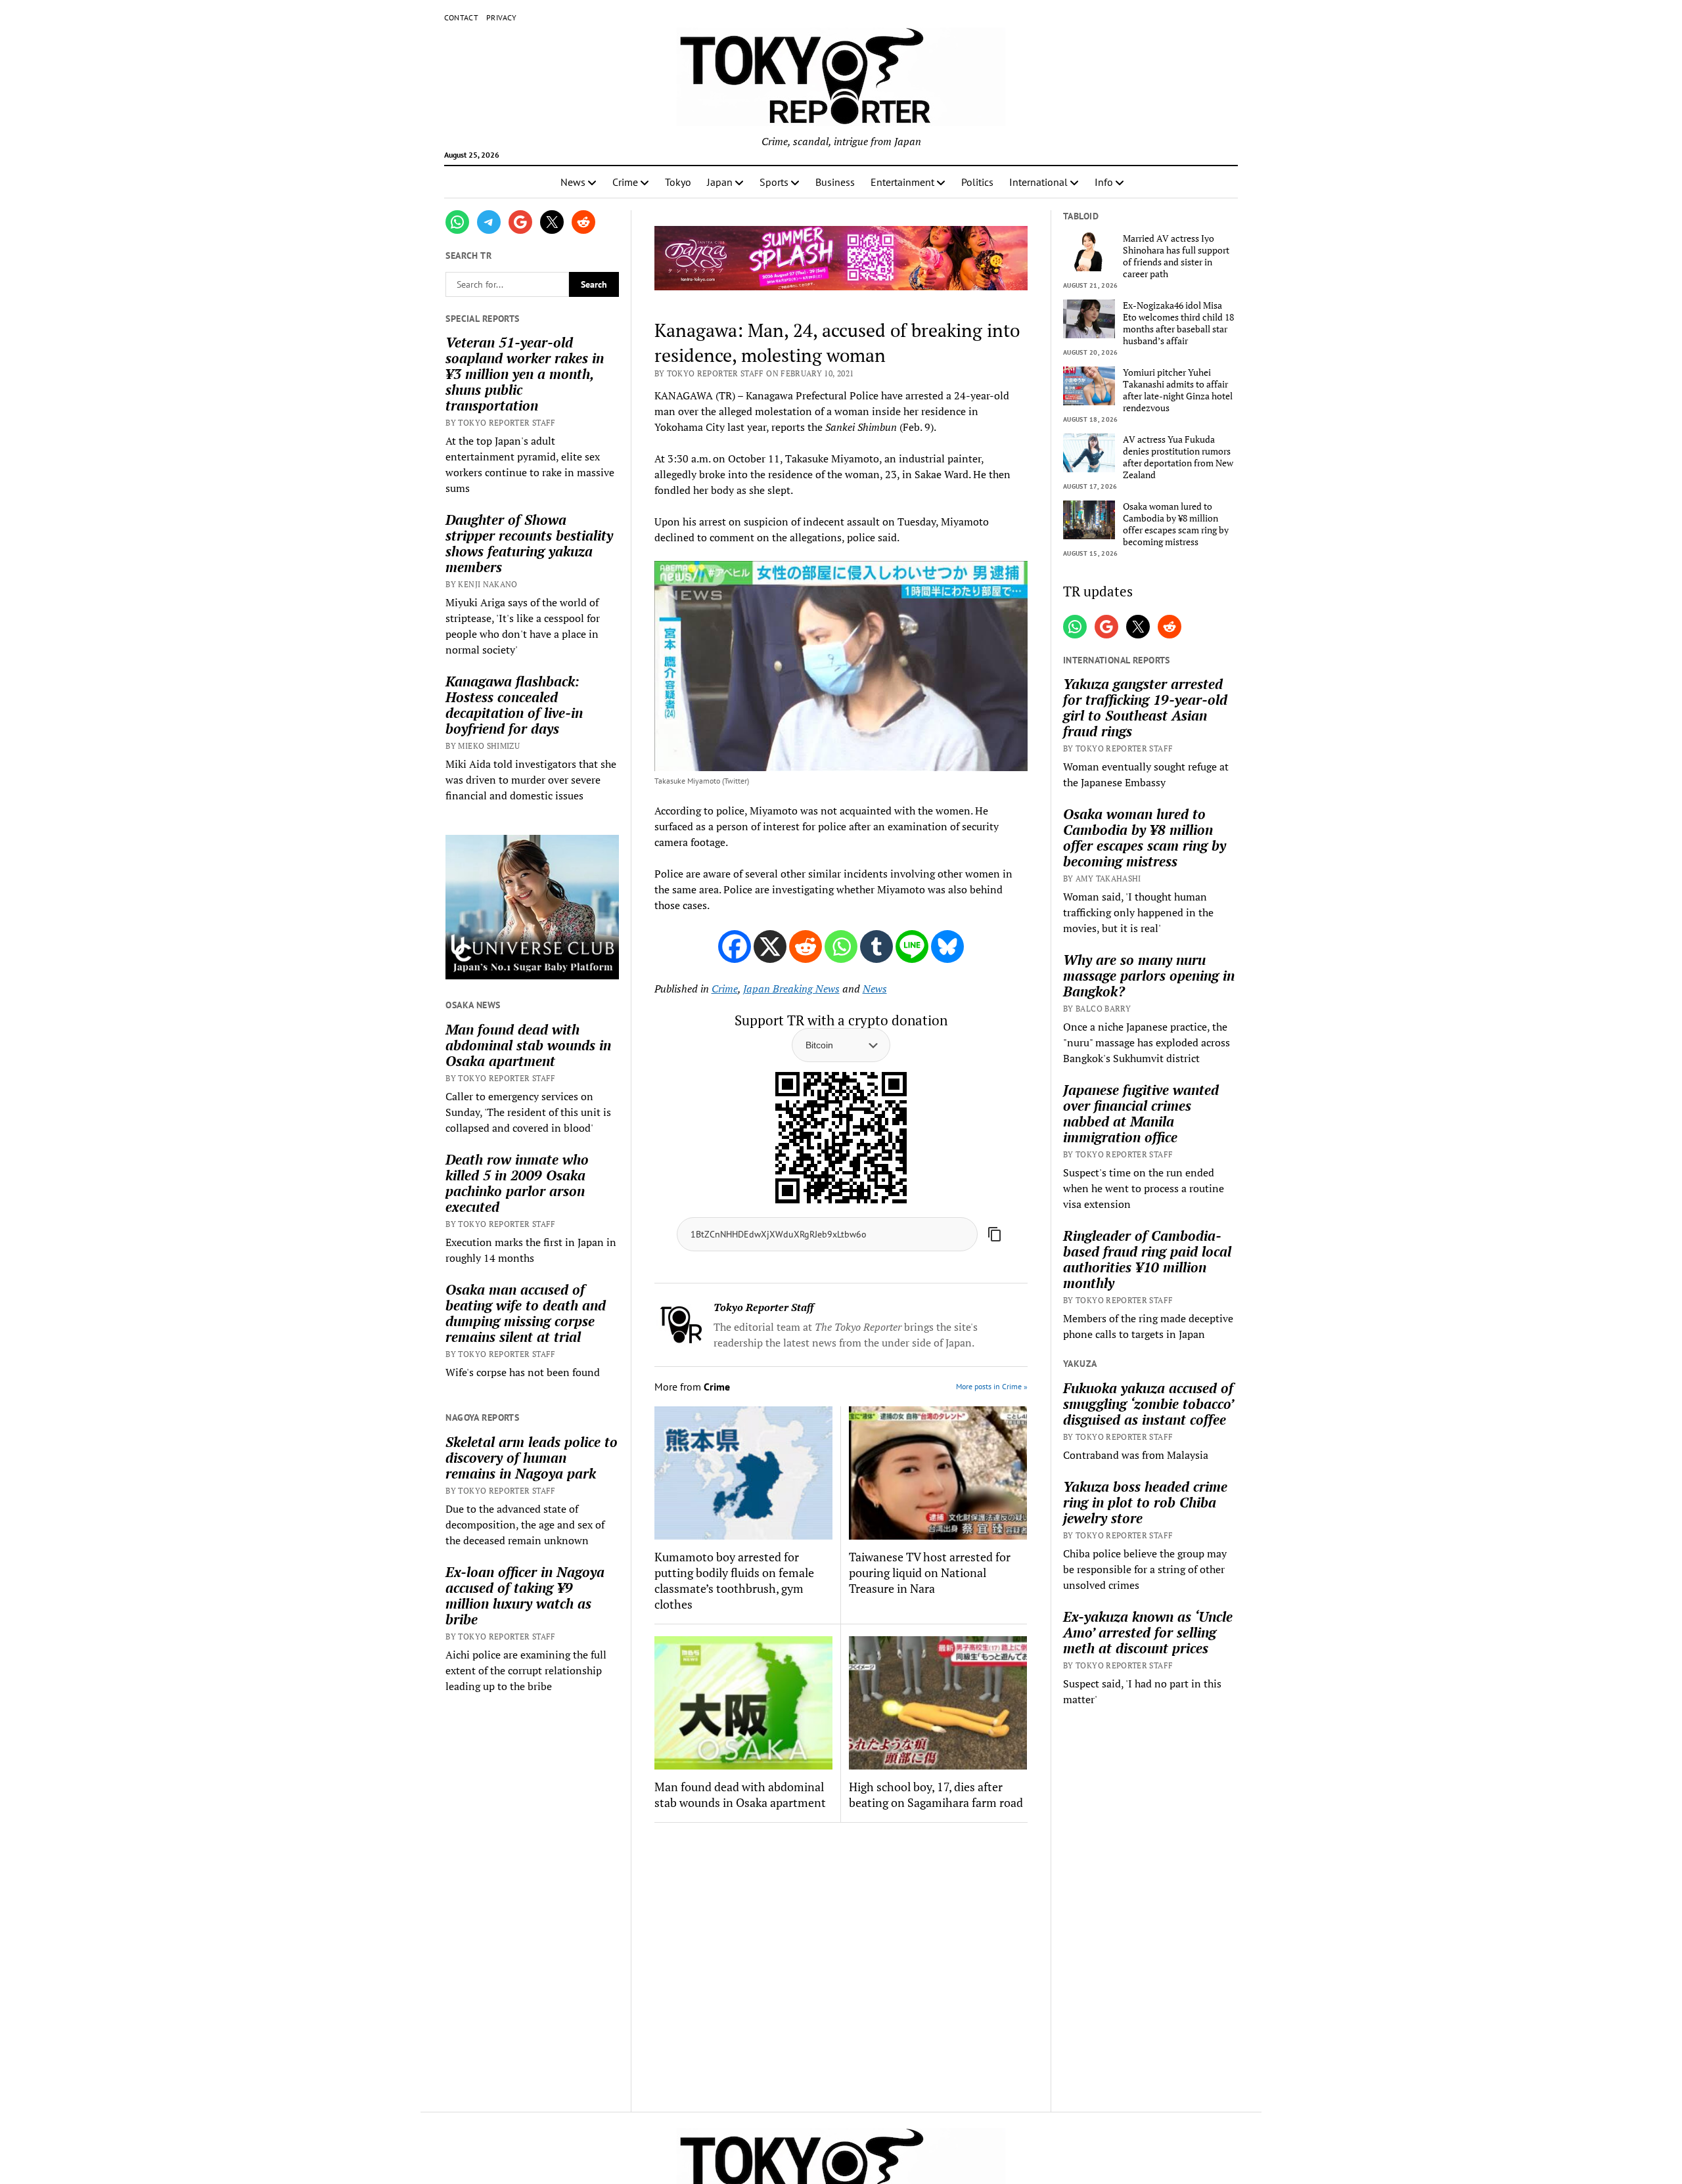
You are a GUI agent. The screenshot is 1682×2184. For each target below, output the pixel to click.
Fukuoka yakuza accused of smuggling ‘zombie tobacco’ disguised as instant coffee (1148, 1404)
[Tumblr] (876, 947)
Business (835, 182)
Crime (625, 182)
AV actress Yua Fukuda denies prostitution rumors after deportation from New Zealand (1178, 457)
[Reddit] (806, 947)
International (1038, 182)
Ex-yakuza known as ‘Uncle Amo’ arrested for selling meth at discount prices (1148, 1632)
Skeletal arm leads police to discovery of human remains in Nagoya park (532, 1458)
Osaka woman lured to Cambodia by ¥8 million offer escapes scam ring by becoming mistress (1176, 524)
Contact (462, 17)
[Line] (912, 947)
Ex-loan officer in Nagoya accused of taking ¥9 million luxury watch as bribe (525, 1595)
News (573, 182)
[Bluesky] (947, 947)
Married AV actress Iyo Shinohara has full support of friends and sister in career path (1176, 256)
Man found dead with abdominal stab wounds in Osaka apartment (528, 1045)
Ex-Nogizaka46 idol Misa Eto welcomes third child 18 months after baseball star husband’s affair (1178, 323)
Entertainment (902, 182)
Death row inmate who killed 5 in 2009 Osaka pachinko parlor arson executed (517, 1183)
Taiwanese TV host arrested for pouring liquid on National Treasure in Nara (930, 1572)
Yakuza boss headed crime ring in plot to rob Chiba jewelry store (1145, 1502)
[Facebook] (735, 947)
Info (1104, 182)
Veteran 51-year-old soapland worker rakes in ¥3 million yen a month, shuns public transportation (525, 374)
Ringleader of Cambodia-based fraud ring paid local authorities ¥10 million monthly (1147, 1259)
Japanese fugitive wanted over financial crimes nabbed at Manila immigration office (1141, 1113)
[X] (770, 947)
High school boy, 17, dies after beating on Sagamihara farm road (936, 1794)
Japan (720, 182)
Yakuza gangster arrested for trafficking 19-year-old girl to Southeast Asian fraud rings (1145, 707)
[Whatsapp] (841, 947)
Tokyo (678, 182)
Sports (774, 182)
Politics (977, 182)
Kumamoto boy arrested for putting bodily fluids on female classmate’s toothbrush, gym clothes (734, 1580)
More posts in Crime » (992, 1386)
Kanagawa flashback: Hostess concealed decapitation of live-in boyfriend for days (514, 705)
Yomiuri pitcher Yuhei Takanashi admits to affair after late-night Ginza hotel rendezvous (1178, 390)
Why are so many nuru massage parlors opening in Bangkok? (1149, 975)
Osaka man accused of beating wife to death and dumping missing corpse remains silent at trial (526, 1313)
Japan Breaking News (791, 989)
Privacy (502, 17)
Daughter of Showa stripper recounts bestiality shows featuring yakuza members (529, 543)
